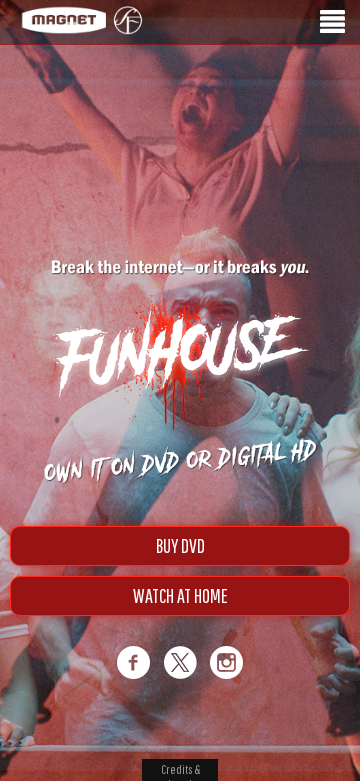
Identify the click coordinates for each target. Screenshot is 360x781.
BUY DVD (180, 545)
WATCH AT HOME (180, 595)
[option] (180, 117)
